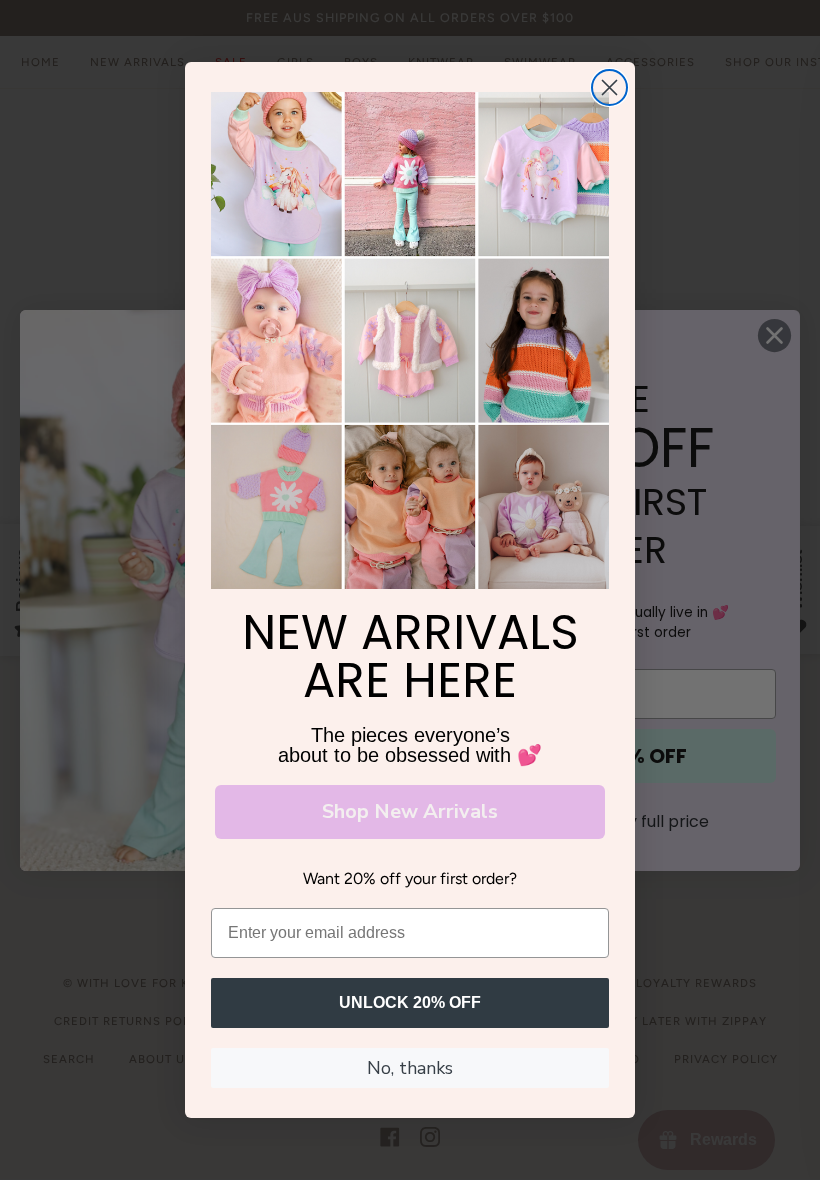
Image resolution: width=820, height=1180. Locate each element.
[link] (410, 341)
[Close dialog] (609, 87)
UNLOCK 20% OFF (410, 1002)
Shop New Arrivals (410, 811)
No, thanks (410, 1068)
